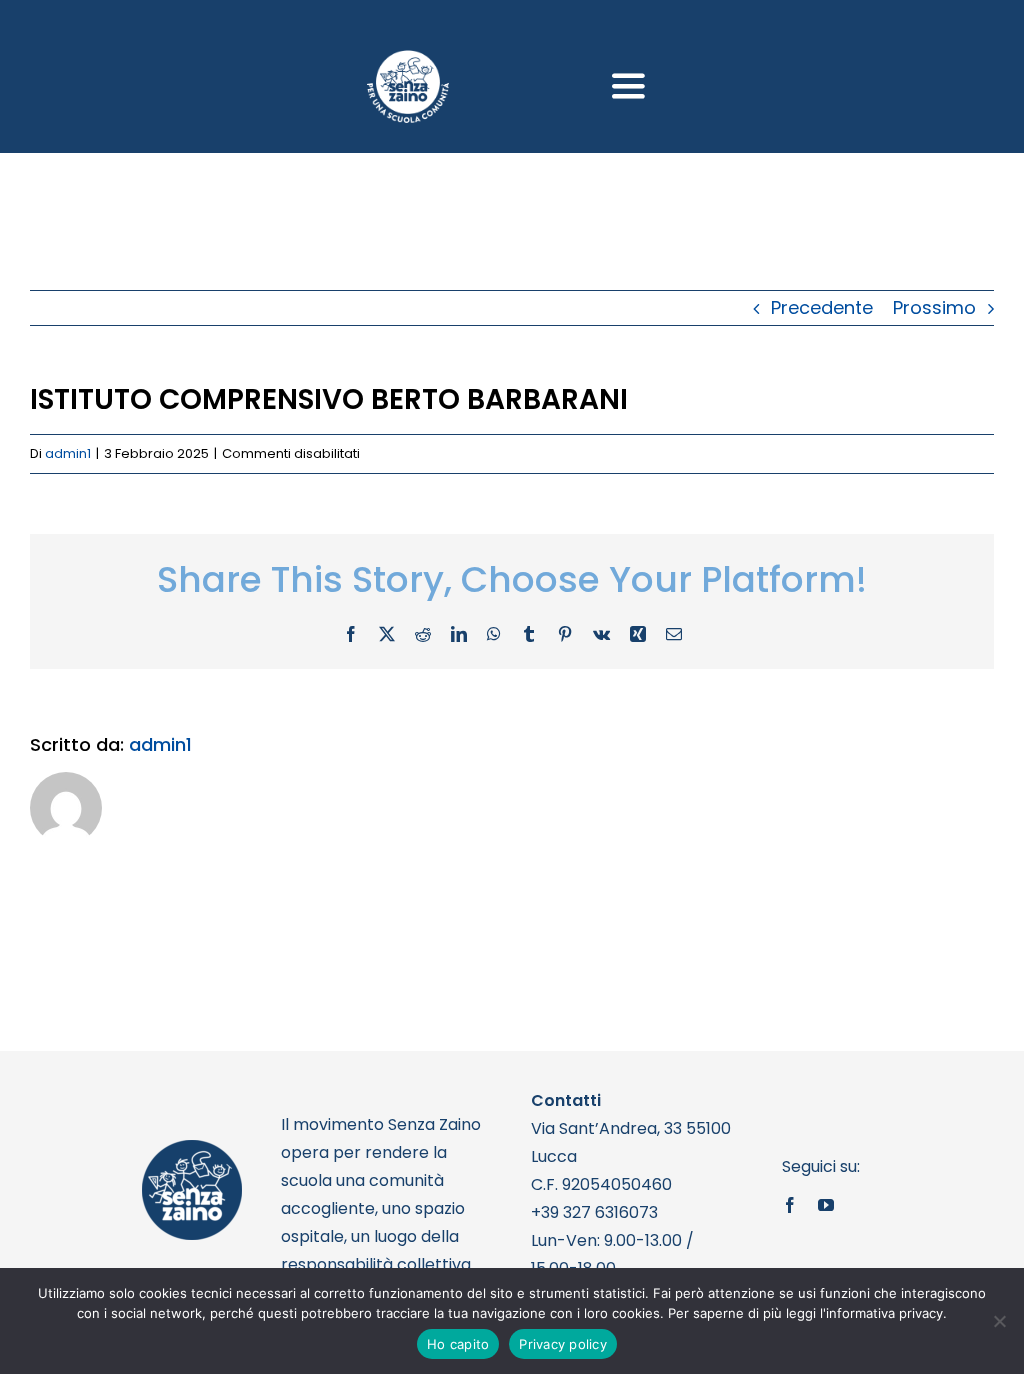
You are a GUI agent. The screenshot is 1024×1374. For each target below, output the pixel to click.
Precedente (822, 307)
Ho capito (458, 1344)
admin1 (68, 453)
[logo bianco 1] (407, 58)
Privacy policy (563, 1344)
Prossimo (934, 307)
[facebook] (790, 1205)
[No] (999, 1321)
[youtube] (826, 1205)
